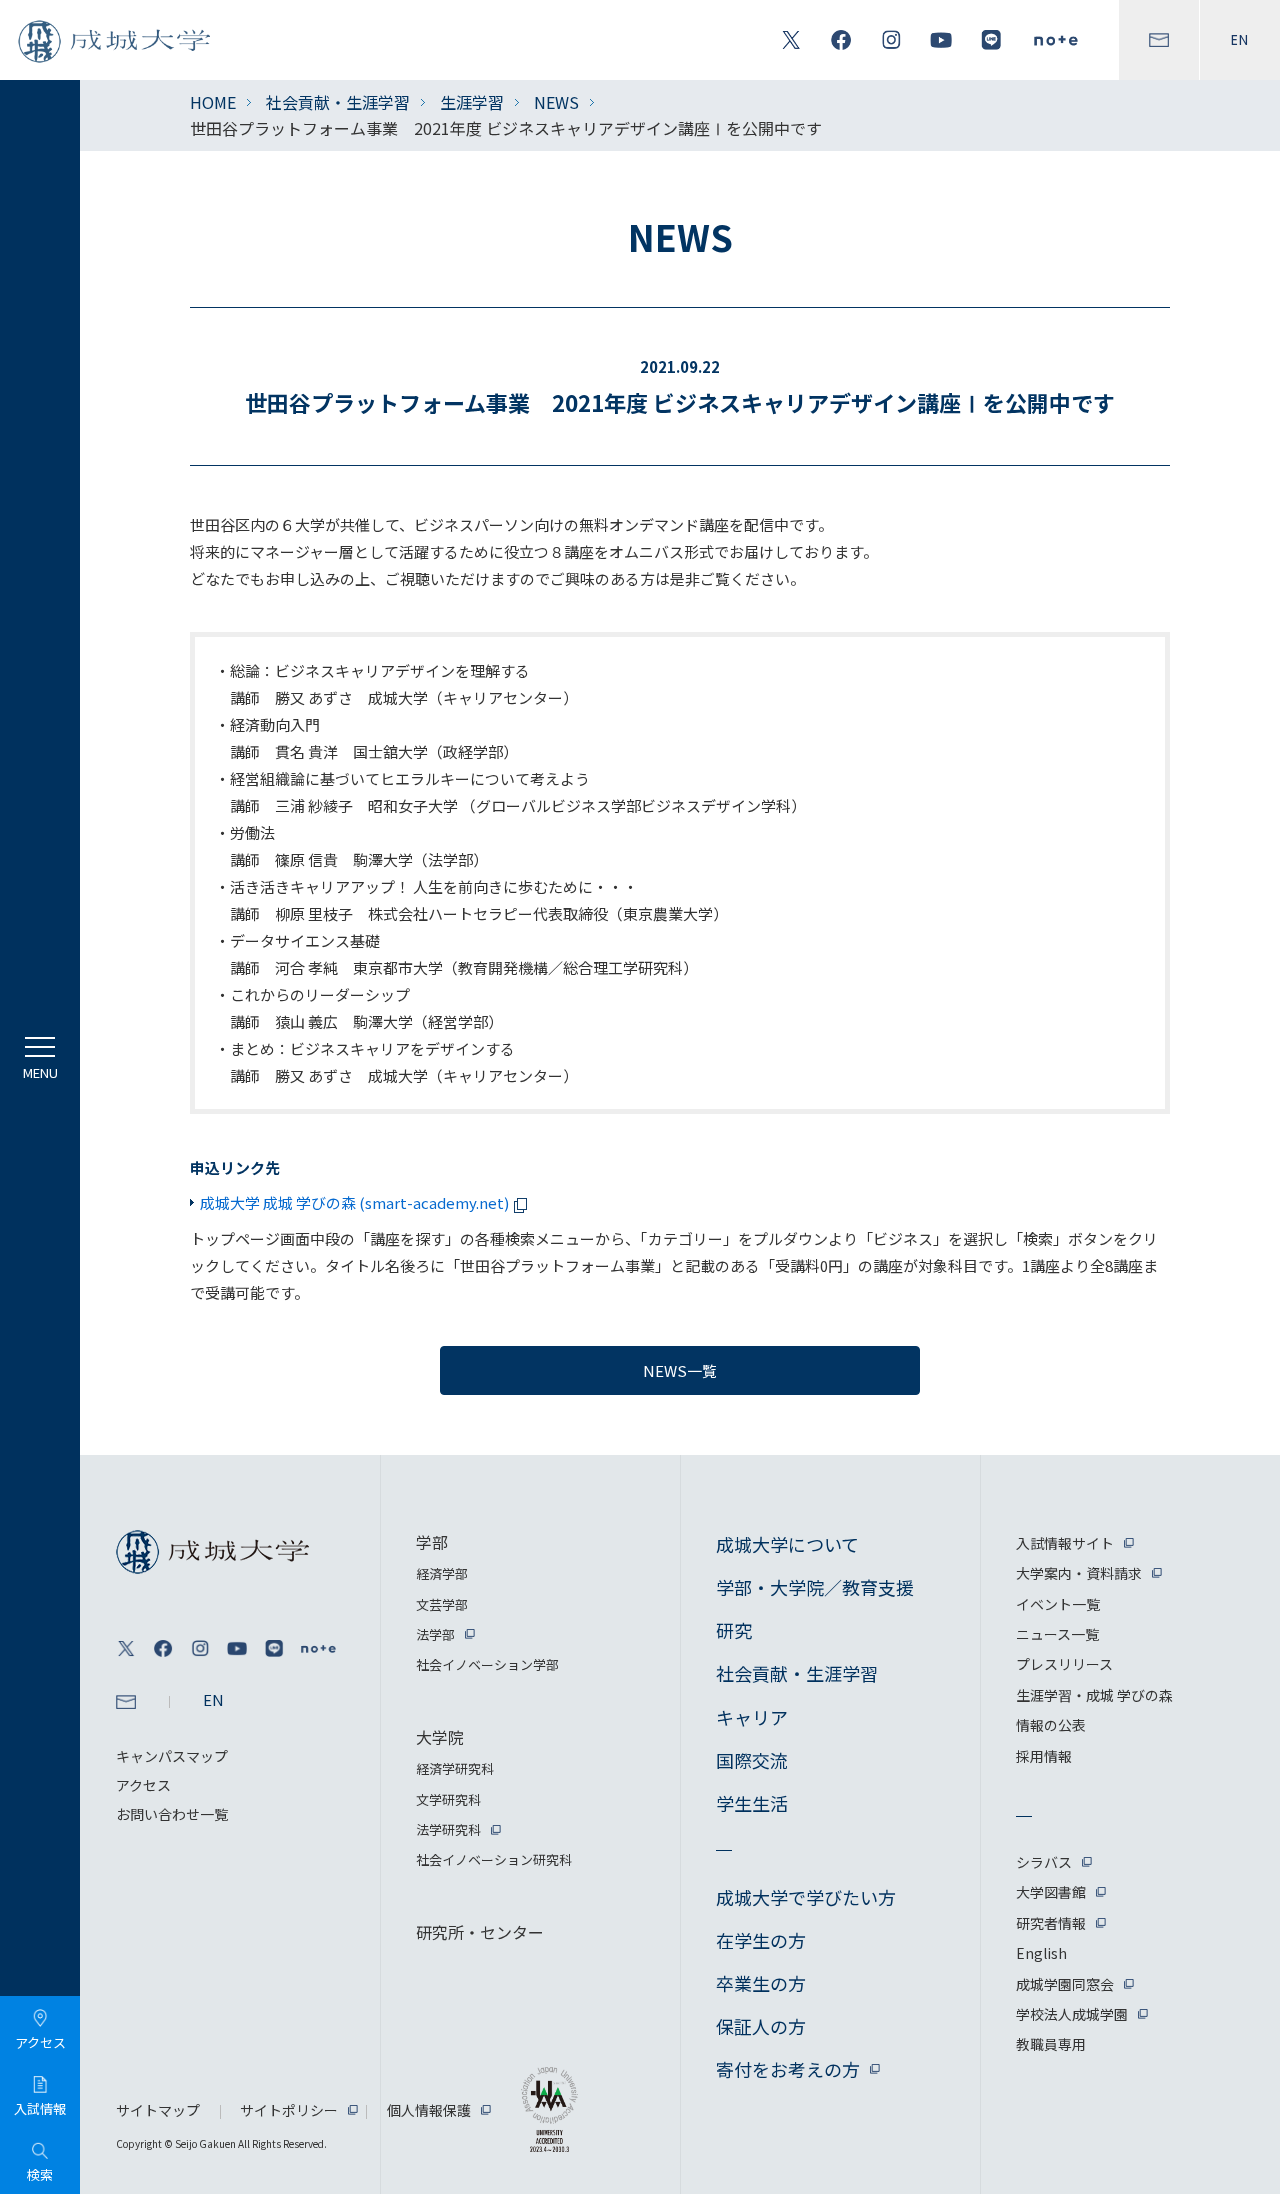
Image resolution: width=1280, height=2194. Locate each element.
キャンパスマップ (172, 1756)
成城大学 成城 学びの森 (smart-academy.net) (354, 1202)
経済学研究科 (455, 1768)
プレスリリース (1064, 1664)
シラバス (1044, 1862)
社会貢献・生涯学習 (338, 102)
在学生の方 (761, 1940)
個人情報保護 (429, 2110)
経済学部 (442, 1573)
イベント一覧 (1058, 1604)
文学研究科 (448, 1799)
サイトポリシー (289, 2110)
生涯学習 (472, 102)
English (1041, 1953)
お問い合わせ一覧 (172, 1814)
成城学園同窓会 (1065, 1984)
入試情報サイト (1065, 1543)
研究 (734, 1630)
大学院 (440, 1737)
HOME (213, 102)
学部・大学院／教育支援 (815, 1587)
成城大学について (787, 1544)
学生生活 (752, 1803)
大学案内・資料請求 (1079, 1573)
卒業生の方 (761, 1983)
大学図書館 (1051, 1892)
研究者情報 (1051, 1923)
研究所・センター (480, 1932)
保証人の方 (761, 2026)
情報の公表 (1051, 1725)
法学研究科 (448, 1829)
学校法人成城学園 (1072, 2014)
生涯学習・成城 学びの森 (1094, 1695)
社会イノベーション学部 (487, 1664)
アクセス (143, 1785)
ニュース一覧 (1057, 1634)
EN (1240, 40)
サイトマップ (158, 2110)
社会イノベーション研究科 (494, 1859)
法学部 (435, 1634)
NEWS (556, 102)
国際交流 (752, 1760)
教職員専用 (1051, 2044)
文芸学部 (442, 1604)
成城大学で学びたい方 (806, 1897)
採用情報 (1044, 1756)
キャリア (752, 1717)
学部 (432, 1542)
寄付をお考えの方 (788, 2069)
